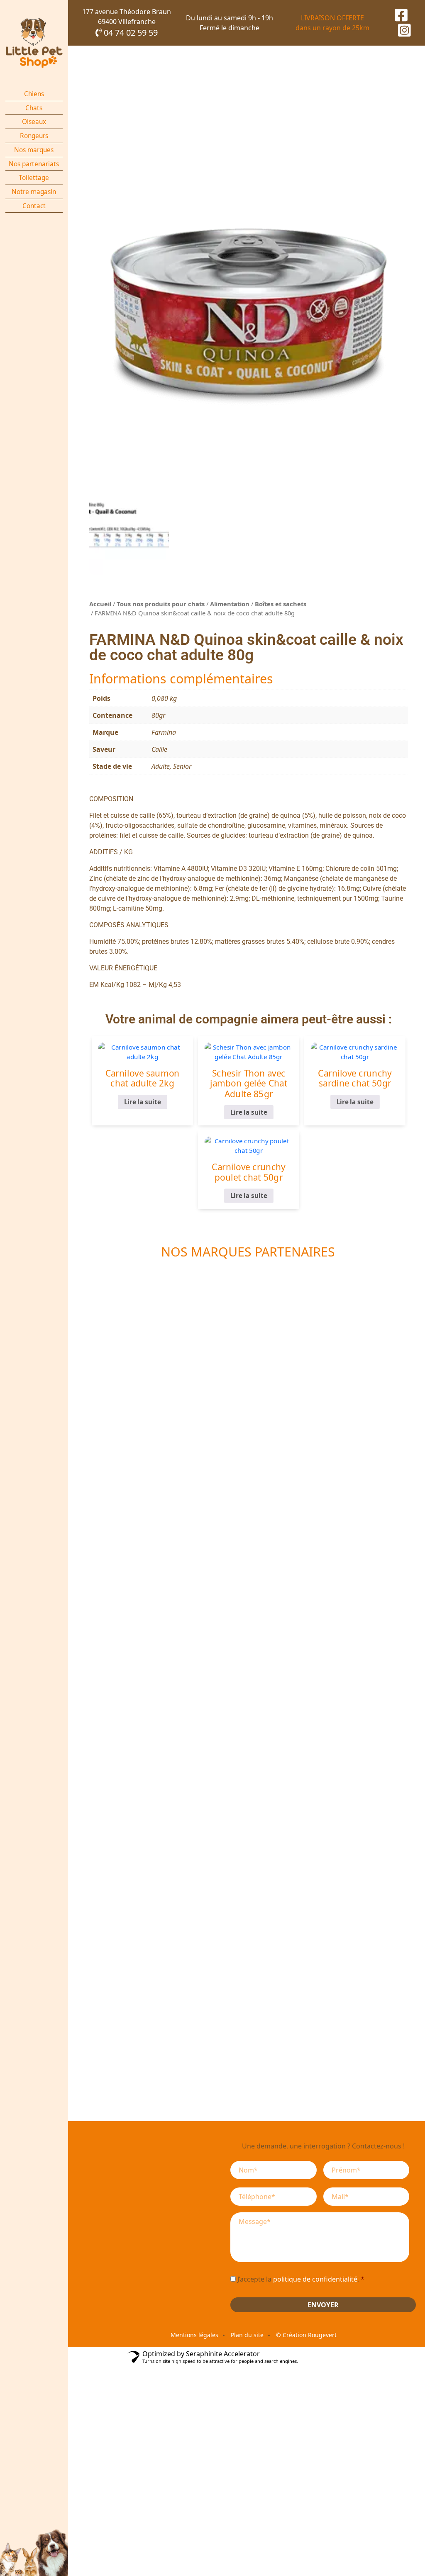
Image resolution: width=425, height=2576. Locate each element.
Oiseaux (34, 122)
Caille (159, 749)
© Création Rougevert (306, 2335)
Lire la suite (142, 1102)
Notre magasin (34, 192)
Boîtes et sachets (281, 604)
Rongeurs (34, 136)
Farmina (164, 732)
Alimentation (230, 604)
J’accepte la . (301, 2279)
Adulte (161, 766)
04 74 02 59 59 (130, 33)
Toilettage (34, 178)
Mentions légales (194, 2335)
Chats (34, 108)
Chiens (34, 94)
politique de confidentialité (315, 2279)
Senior (182, 766)
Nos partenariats (34, 164)
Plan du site (247, 2335)
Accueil (100, 604)
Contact (34, 206)
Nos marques (34, 150)
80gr (158, 715)
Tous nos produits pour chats (161, 604)
